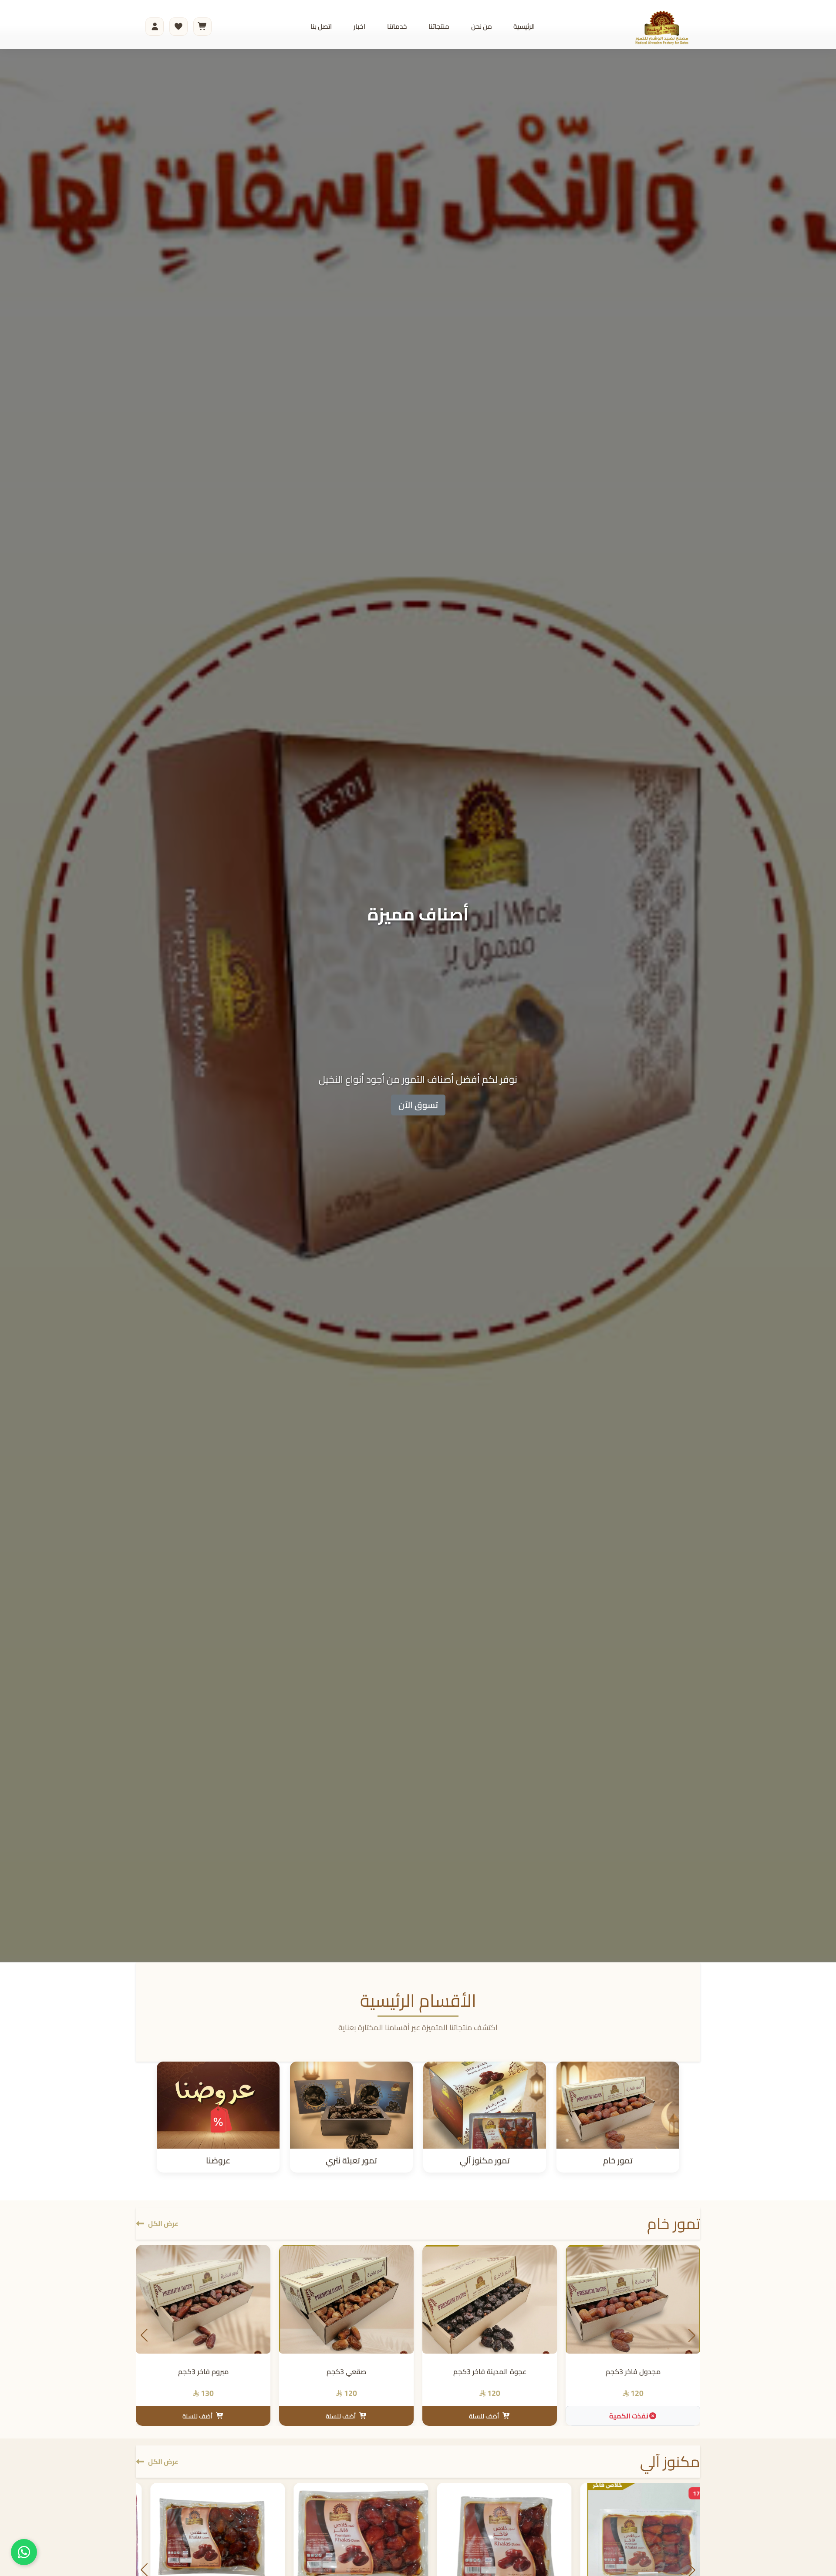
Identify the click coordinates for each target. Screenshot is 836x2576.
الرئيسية (524, 26)
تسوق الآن (418, 1105)
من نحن (482, 26)
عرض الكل (163, 2223)
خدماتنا (397, 26)
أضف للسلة (484, 2416)
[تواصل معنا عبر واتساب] (24, 2552)
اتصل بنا (321, 26)
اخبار (359, 26)
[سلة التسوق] (202, 27)
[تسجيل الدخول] (155, 27)
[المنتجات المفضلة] (179, 27)
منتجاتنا (439, 26)
